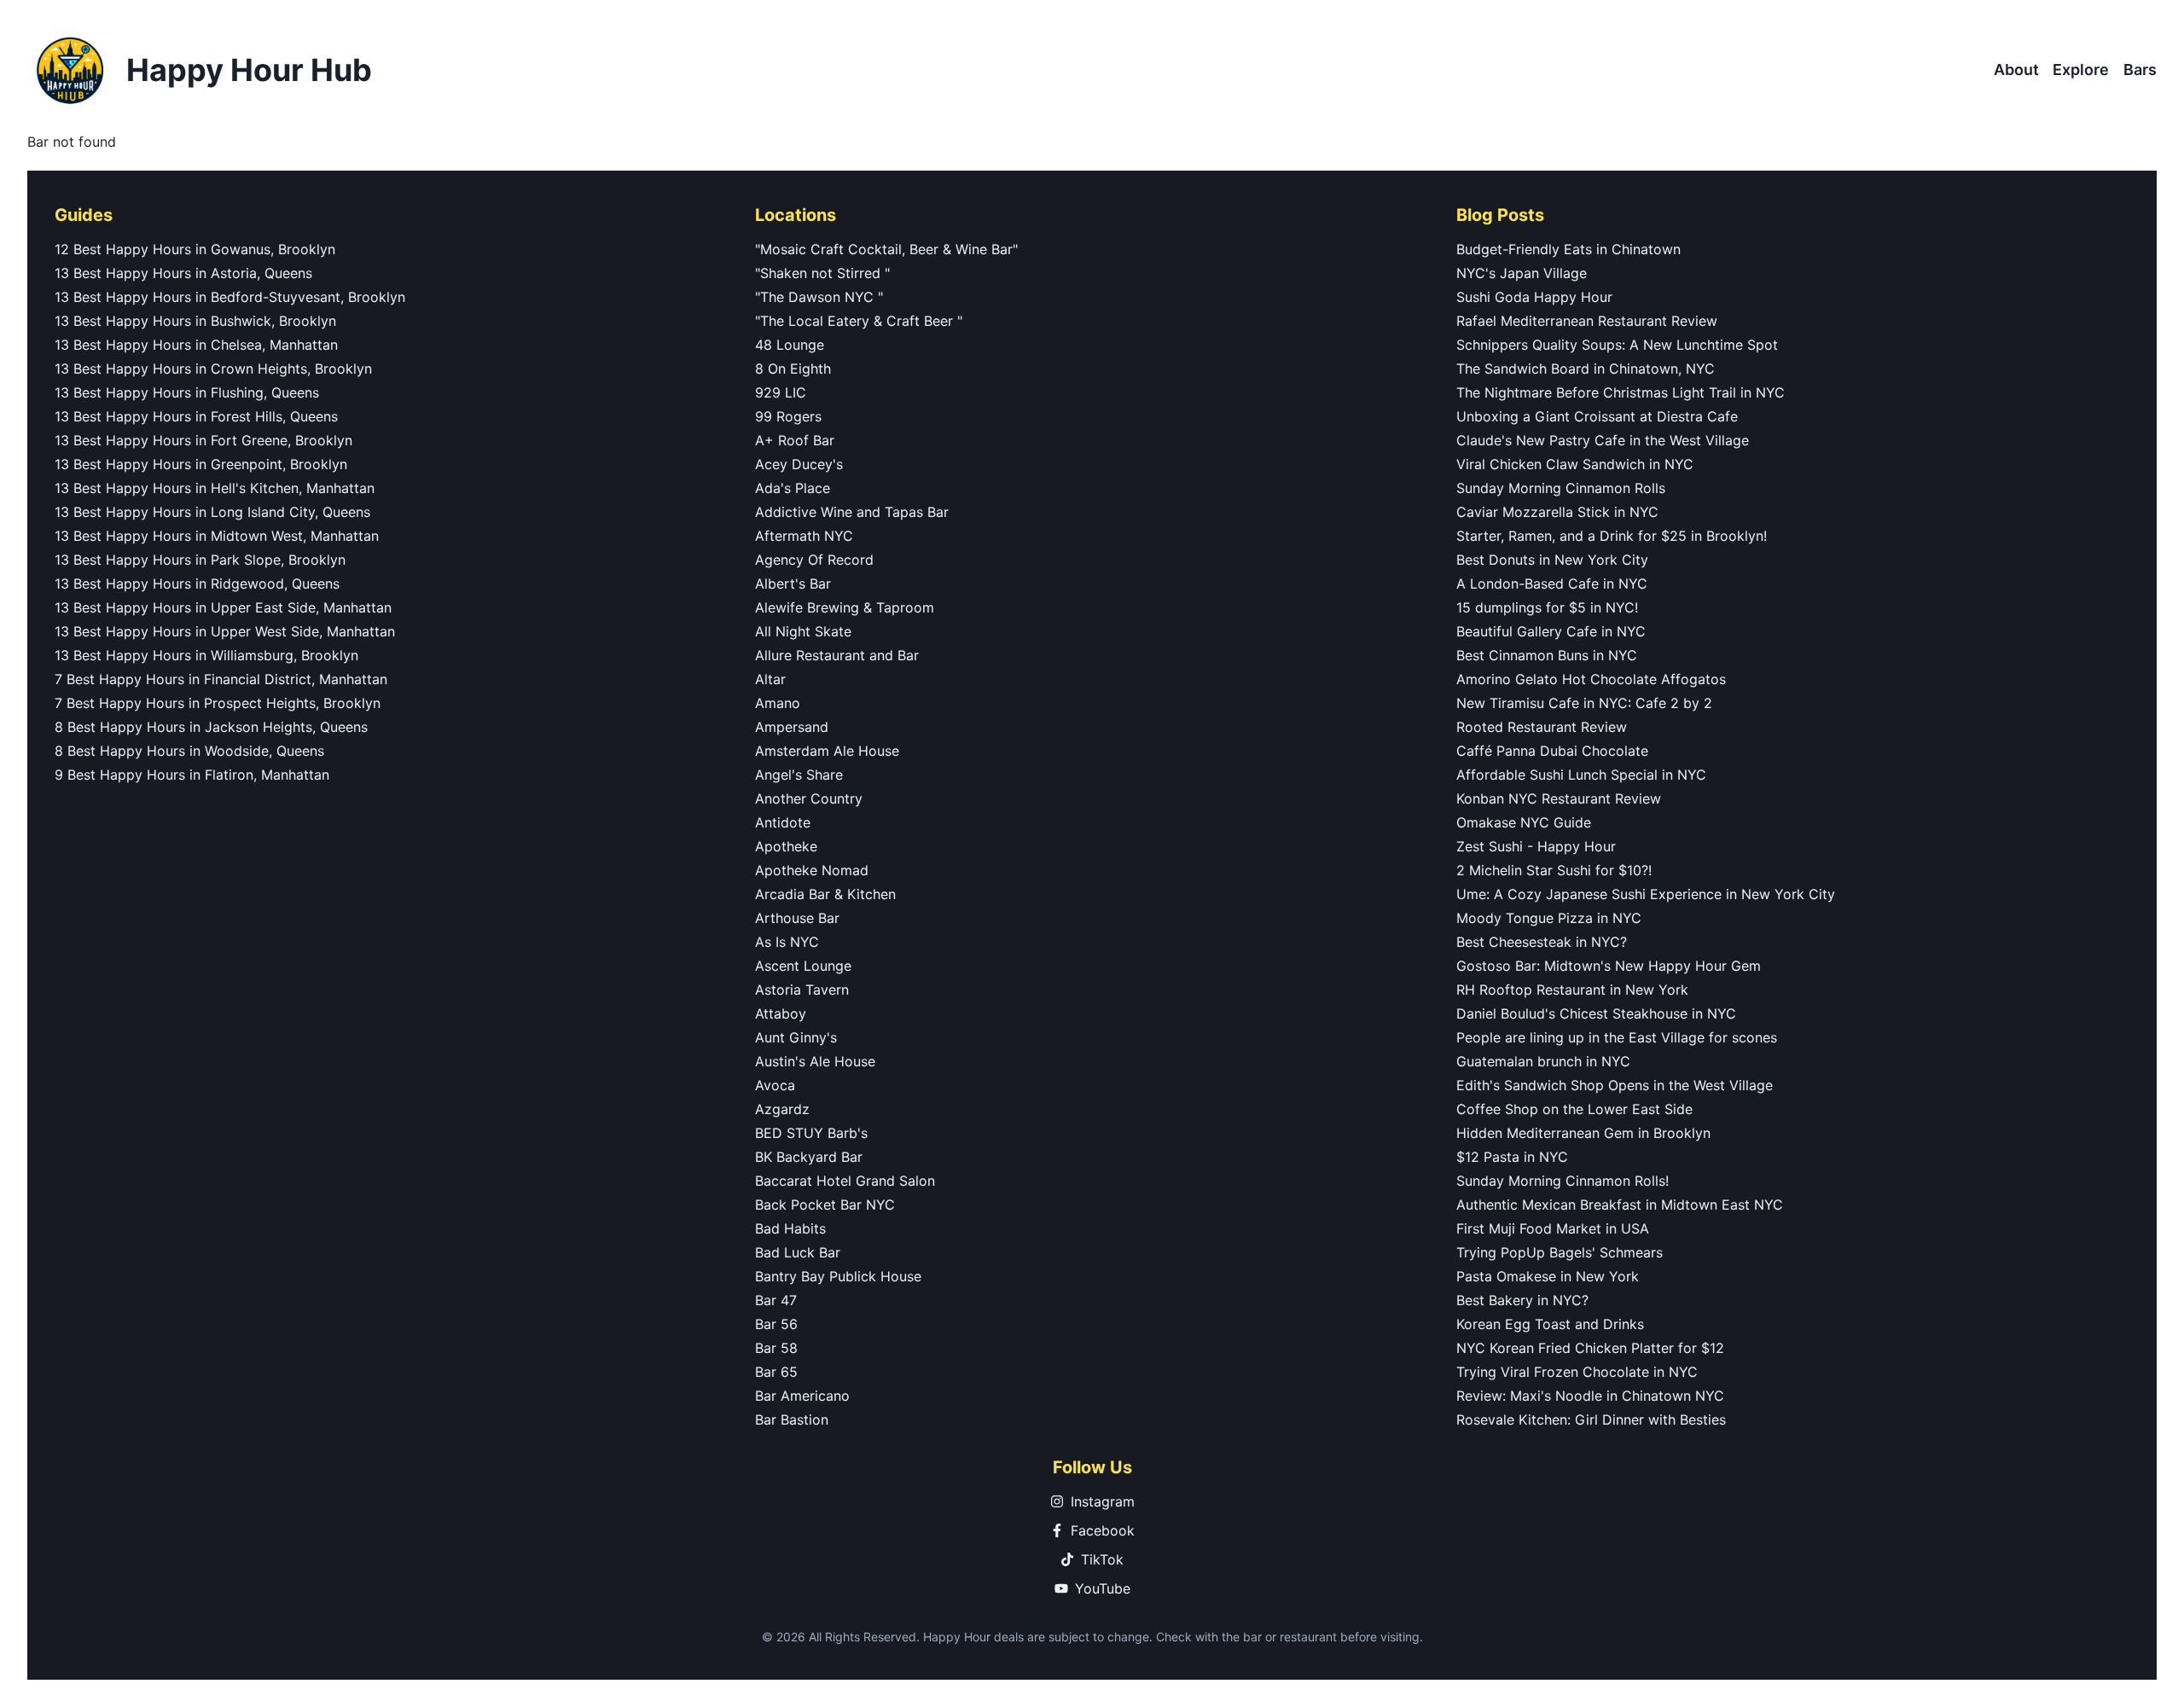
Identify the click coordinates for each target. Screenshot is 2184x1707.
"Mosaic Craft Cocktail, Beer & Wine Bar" (886, 249)
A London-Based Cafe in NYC (1552, 584)
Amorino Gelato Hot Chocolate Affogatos (1591, 679)
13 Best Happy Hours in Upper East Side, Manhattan (223, 607)
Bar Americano (802, 1396)
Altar (770, 679)
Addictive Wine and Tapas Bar (852, 512)
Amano (778, 703)
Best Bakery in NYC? (1522, 1300)
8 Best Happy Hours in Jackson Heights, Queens (211, 727)
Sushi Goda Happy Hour (1534, 297)
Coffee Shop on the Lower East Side (1574, 1109)
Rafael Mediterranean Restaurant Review (1587, 321)
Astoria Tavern (802, 990)
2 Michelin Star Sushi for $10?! (1554, 870)
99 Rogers (788, 416)
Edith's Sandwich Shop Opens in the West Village (1615, 1085)
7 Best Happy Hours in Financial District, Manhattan (221, 679)
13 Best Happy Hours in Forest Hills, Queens (196, 416)
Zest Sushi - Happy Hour (1536, 846)
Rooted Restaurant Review (1542, 727)
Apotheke (786, 846)
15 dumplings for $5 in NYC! (1547, 607)
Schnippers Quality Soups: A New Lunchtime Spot (1617, 345)
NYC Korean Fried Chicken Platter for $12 (1590, 1348)
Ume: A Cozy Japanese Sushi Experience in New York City (1646, 894)
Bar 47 (776, 1300)
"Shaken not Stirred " (822, 273)
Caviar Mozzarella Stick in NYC (1557, 512)
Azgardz (782, 1109)
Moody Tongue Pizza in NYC (1549, 918)
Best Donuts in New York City (1552, 560)
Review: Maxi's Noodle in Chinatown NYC (1590, 1396)
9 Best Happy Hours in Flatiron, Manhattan (192, 775)
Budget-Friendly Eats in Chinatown (1568, 249)
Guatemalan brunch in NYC (1543, 1061)
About (2016, 70)
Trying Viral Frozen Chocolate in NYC (1577, 1372)
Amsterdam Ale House (827, 751)
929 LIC (781, 392)
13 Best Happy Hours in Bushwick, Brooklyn (195, 321)
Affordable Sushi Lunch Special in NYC (1581, 775)
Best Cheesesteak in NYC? (1542, 942)
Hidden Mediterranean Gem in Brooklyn (1583, 1133)
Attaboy (781, 1013)
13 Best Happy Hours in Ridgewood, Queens (197, 584)
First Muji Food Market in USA (1553, 1228)
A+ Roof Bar (795, 440)
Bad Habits (790, 1228)
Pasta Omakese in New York (1548, 1276)
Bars (2140, 70)
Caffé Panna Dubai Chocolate (1552, 751)
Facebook (1103, 1530)
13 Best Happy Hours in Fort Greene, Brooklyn (203, 440)
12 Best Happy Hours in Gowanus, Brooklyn (195, 249)
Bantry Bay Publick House (838, 1276)
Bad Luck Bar (798, 1252)
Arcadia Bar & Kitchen (825, 894)
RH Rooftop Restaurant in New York (1572, 990)
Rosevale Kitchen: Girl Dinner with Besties (1591, 1420)
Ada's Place (793, 488)
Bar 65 (776, 1372)
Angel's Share (799, 775)
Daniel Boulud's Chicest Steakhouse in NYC (1596, 1013)
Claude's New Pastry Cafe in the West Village (1603, 440)
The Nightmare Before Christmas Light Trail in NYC (1621, 392)
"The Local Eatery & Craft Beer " (859, 321)
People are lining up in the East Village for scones (1617, 1037)
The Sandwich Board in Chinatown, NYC (1586, 369)
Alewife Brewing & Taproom (845, 607)
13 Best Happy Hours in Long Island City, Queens (212, 512)
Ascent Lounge (803, 966)
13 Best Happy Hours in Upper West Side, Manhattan (225, 631)
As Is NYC (787, 942)
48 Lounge (790, 345)
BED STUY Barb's (811, 1133)
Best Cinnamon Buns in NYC (1547, 655)
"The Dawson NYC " (819, 297)
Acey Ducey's (799, 464)
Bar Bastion (792, 1420)
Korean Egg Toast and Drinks (1550, 1324)
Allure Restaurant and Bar (837, 655)
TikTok (1102, 1559)
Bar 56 (776, 1324)
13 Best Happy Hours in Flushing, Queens (187, 392)
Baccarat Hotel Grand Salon (845, 1181)
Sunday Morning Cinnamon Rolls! (1562, 1181)
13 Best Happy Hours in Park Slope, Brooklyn (200, 560)
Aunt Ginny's (796, 1037)
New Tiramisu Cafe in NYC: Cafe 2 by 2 (1584, 703)
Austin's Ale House (815, 1061)
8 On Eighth (793, 369)
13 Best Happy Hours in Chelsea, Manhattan (196, 345)
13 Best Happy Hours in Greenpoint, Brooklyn (201, 464)
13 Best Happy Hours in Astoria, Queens (183, 273)
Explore (2081, 70)
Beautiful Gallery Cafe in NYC (1551, 631)
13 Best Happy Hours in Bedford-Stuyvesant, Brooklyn (230, 297)
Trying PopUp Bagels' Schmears (1560, 1252)
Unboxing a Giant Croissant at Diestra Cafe (1597, 416)
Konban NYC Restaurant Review (1559, 798)
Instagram (1103, 1501)
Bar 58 (776, 1348)
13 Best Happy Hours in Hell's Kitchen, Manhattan (215, 488)
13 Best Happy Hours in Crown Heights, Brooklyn (213, 369)
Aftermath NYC (804, 536)
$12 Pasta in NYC (1512, 1157)
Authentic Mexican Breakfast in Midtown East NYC (1620, 1205)
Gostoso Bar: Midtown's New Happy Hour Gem (1609, 966)
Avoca (775, 1085)
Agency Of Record (814, 560)
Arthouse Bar (797, 918)
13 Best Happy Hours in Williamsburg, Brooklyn (206, 655)
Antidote (783, 822)
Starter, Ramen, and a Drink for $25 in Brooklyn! (1612, 536)
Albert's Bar (793, 584)
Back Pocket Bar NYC (825, 1205)
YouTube (1103, 1588)
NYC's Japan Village (1522, 273)
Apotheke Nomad (812, 870)
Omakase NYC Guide (1524, 822)
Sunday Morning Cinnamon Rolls (1561, 488)
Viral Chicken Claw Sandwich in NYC (1575, 464)
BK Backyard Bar (809, 1157)
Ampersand (792, 727)
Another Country (809, 798)
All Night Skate (803, 631)
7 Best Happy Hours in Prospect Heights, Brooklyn (218, 703)
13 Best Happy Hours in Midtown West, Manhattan (217, 536)
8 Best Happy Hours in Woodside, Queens (189, 751)
